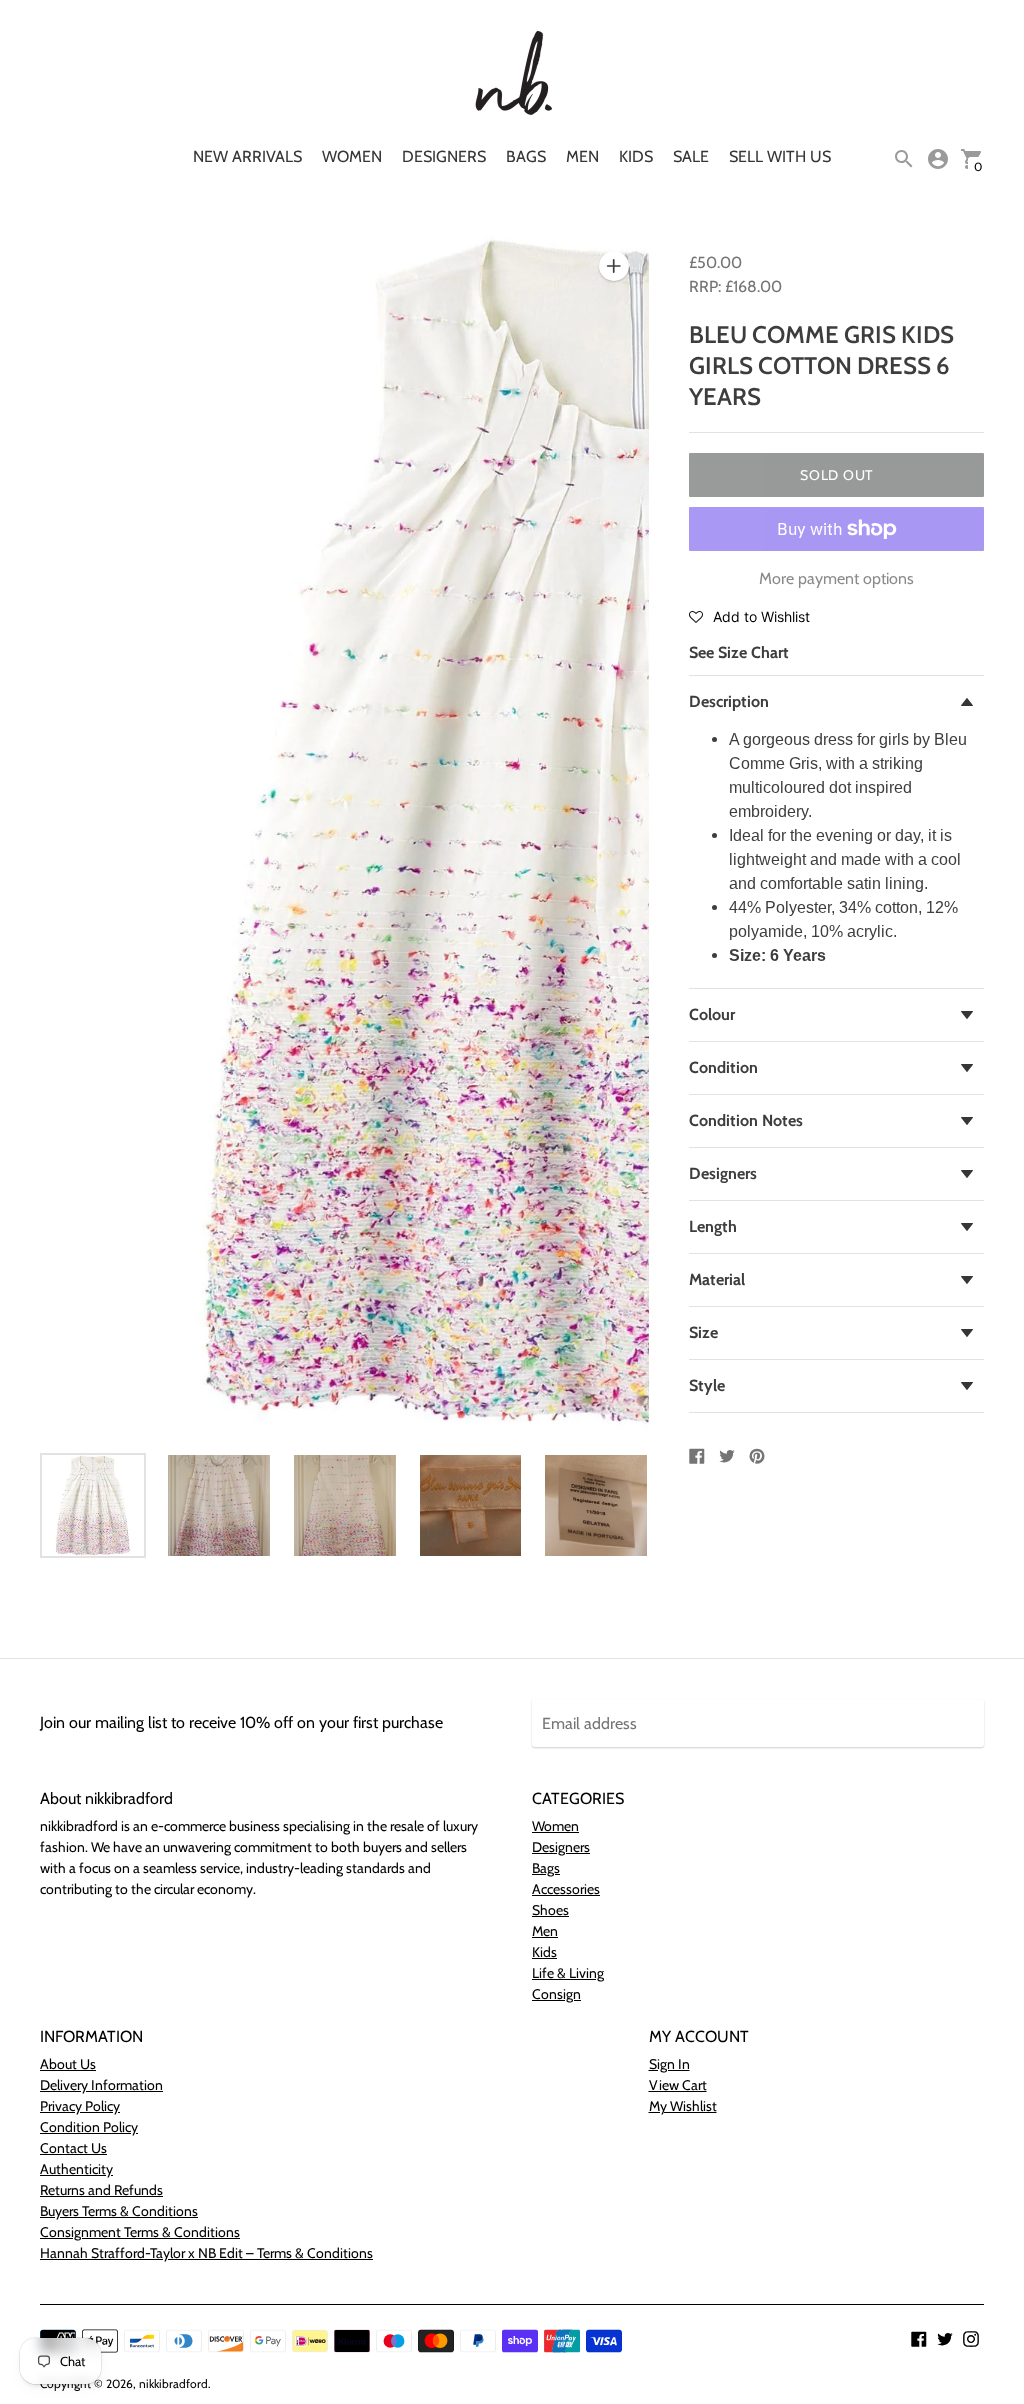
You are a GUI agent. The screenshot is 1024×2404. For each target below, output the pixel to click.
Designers (444, 156)
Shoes (550, 1910)
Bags (526, 156)
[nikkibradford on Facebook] (919, 2337)
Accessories (566, 1889)
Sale (691, 156)
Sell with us (780, 156)
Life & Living (568, 1973)
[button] (749, 616)
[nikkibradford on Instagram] (971, 2337)
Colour (712, 1014)
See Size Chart (739, 652)
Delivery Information (101, 2085)
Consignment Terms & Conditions (140, 2232)
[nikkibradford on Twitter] (945, 2337)
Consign (556, 1994)
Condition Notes (746, 1120)
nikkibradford (173, 2383)
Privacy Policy (80, 2106)
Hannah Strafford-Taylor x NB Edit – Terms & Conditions (206, 2253)
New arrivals (247, 156)
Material (717, 1279)
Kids (636, 156)
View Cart (678, 2085)
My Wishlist (683, 2106)
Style (707, 1385)
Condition (723, 1067)
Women (352, 156)
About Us (68, 2064)
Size (703, 1332)
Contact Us (73, 2148)
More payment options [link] (836, 578)
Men (582, 156)
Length (713, 1226)
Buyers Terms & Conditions (119, 2211)
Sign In (669, 2064)
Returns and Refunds (101, 2190)
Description (729, 701)
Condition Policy (89, 2127)
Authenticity (76, 2169)
